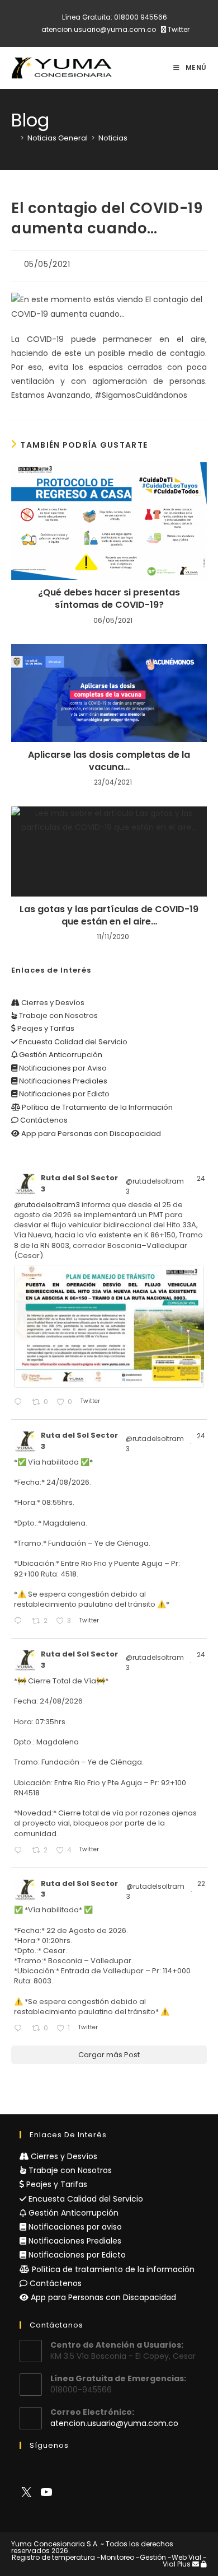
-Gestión (151, 2557)
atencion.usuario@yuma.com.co (99, 29)
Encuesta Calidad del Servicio (72, 1042)
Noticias (113, 138)
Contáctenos (43, 1120)
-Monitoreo (115, 2557)
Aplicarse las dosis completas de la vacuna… (109, 761)
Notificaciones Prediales (62, 1081)
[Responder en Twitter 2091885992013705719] (20, 1851)
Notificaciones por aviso (74, 2227)
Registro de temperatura (53, 2557)
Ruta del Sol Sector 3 (79, 1183)
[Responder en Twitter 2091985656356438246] (20, 1403)
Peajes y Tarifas (45, 1028)
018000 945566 (141, 17)
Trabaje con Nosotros (58, 1015)
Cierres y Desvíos (52, 1003)
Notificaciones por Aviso (62, 1068)
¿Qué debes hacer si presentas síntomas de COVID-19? (109, 599)
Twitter (178, 29)
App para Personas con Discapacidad (90, 1134)
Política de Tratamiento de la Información (96, 1107)
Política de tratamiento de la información (112, 2269)
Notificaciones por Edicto (63, 1094)
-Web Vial (184, 2557)
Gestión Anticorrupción (60, 1055)
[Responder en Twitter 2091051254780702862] (20, 2029)
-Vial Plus (185, 2561)
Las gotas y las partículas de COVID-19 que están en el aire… (109, 916)
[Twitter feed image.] (109, 1326)
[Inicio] (14, 138)
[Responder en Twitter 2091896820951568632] (20, 1622)
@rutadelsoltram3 (155, 1186)
